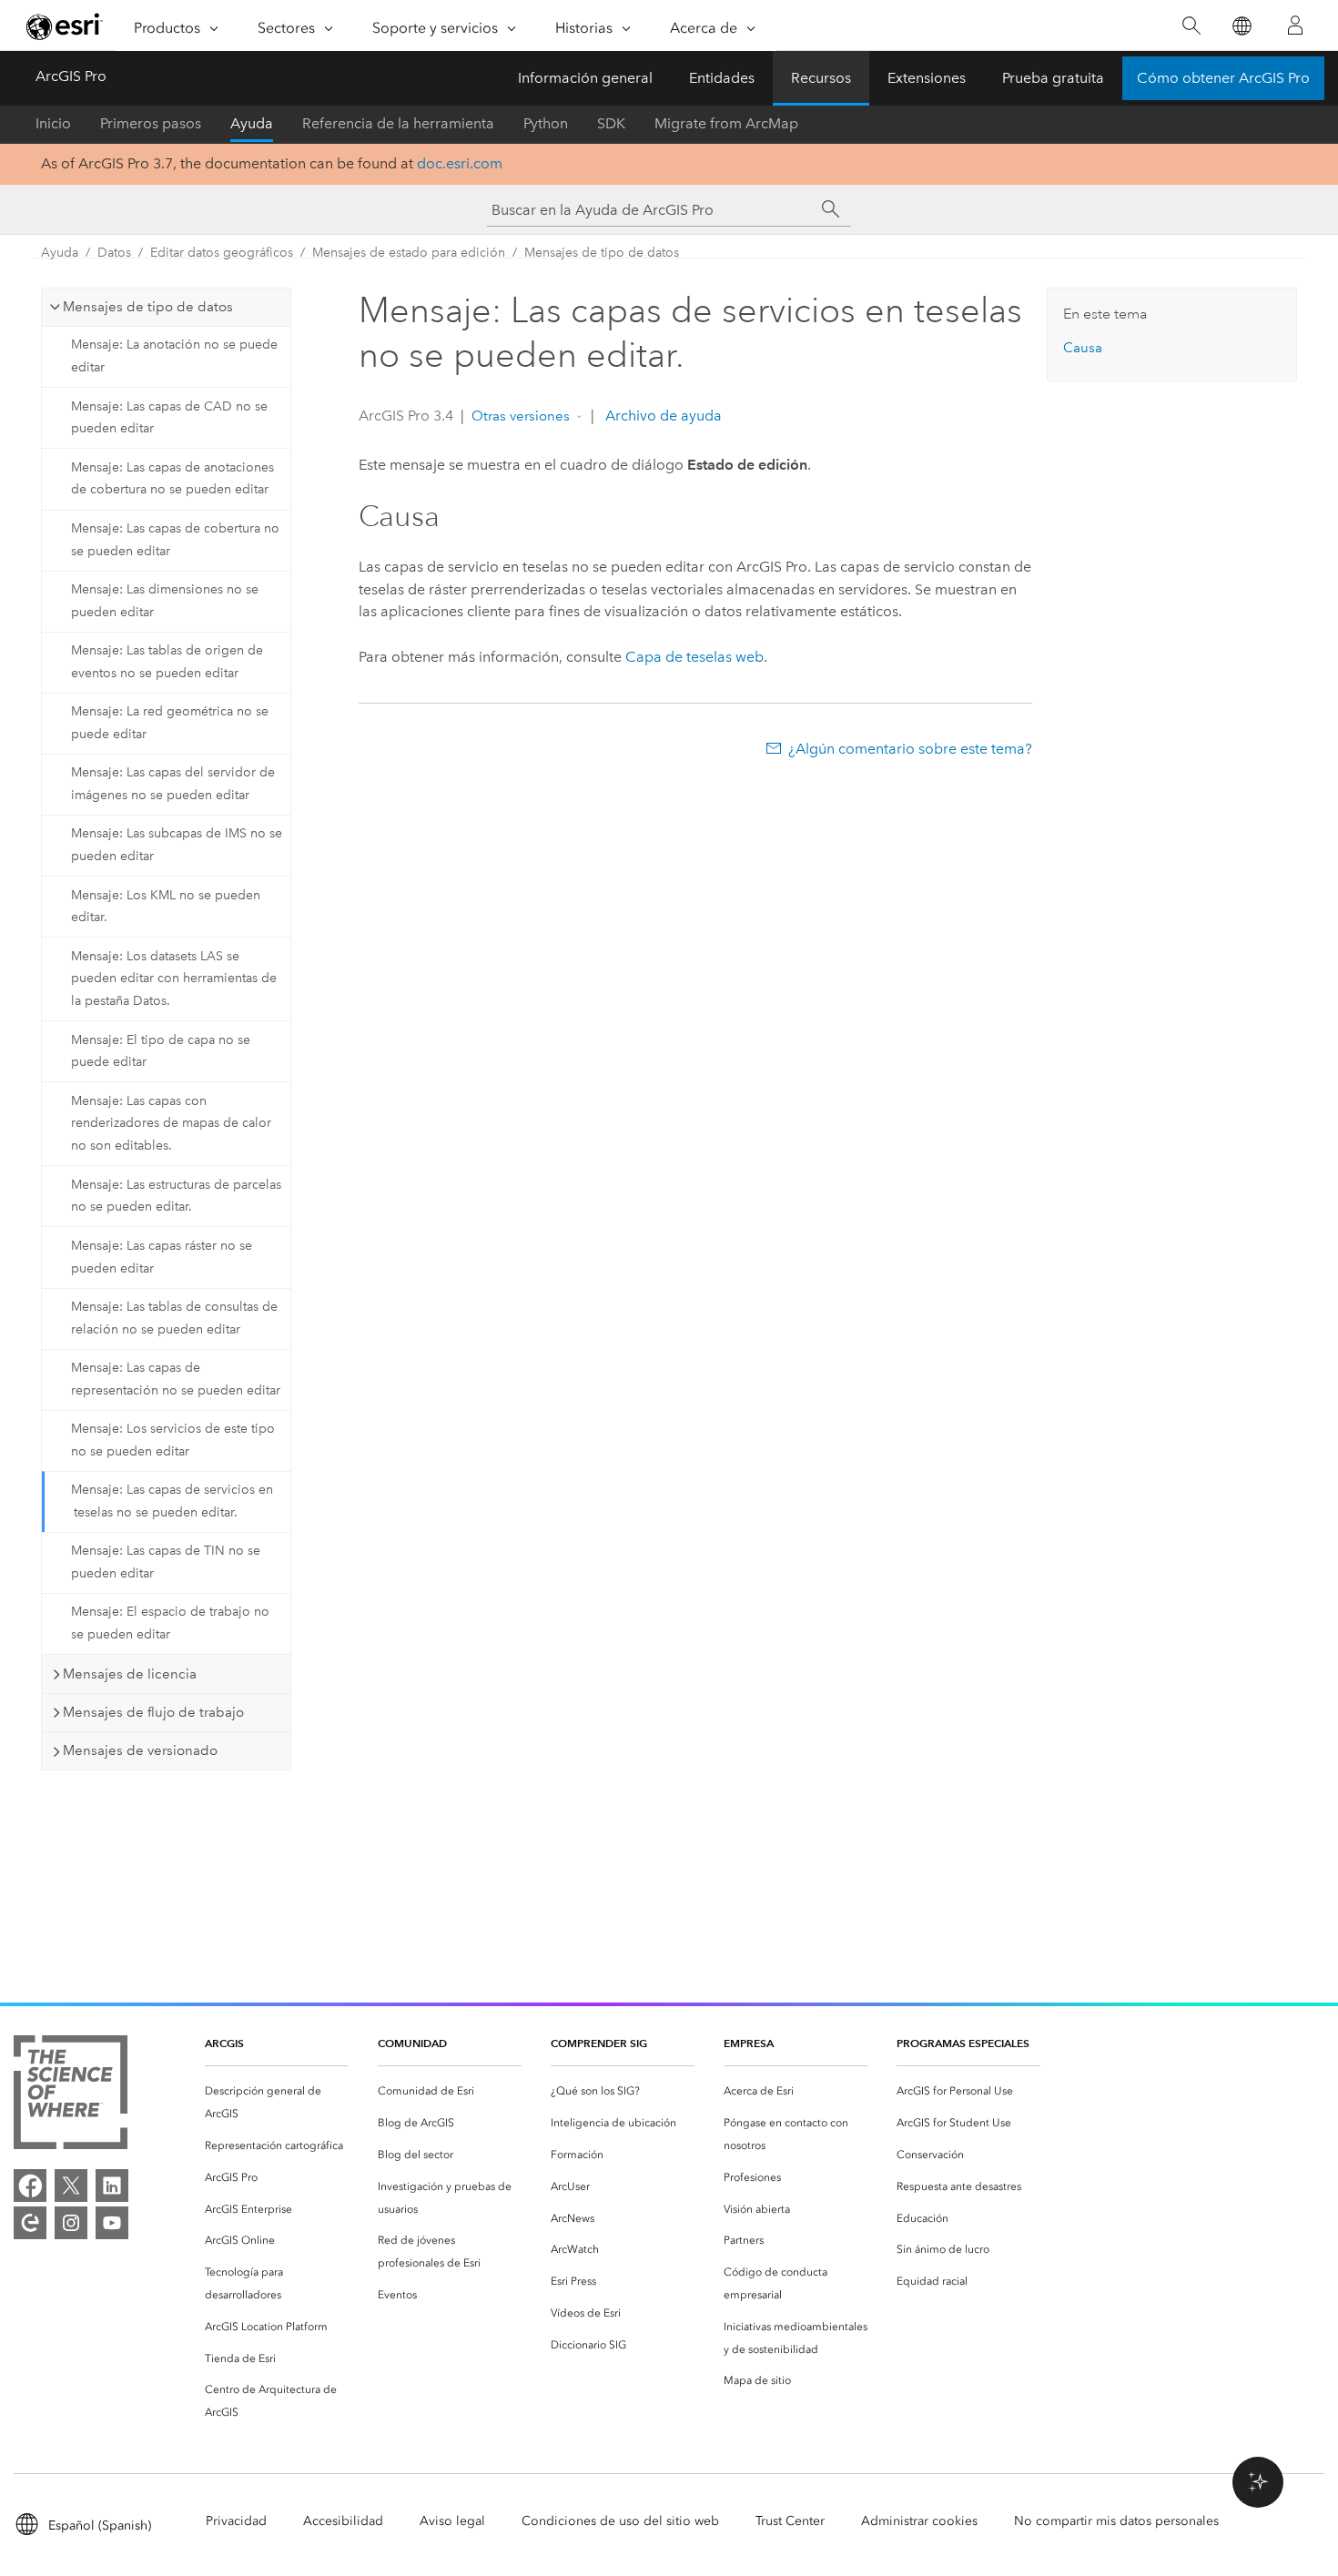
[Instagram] (71, 2223)
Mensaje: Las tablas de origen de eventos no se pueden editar (167, 662)
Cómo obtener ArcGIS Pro (1223, 78)
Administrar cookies (919, 2521)
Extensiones (927, 78)
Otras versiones (521, 416)
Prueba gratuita (1053, 78)
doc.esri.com (460, 163)
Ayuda (252, 123)
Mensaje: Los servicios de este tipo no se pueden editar (173, 1440)
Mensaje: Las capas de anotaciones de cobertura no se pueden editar (172, 479)
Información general (585, 78)
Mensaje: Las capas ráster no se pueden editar (162, 1257)
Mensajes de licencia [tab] (130, 1674)
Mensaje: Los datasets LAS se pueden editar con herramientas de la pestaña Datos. (174, 979)
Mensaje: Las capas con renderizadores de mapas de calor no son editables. (171, 1124)
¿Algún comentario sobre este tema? (910, 749)
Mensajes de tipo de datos (602, 253)
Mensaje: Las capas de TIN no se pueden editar (166, 1562)
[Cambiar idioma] (1241, 26)
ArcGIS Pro (71, 76)
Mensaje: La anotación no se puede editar (174, 356)
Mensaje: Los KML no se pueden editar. (166, 907)
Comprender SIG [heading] (599, 2043)
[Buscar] (1191, 26)
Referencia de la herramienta (398, 123)
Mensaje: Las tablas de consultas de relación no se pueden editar (174, 1318)
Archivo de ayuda (662, 416)
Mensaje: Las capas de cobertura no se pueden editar (175, 540)
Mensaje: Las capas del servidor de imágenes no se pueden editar (173, 784)
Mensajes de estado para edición (409, 253)
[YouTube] (112, 2223)
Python (546, 123)
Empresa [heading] (749, 2043)
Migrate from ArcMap (726, 123)
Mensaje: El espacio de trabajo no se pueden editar (170, 1623)
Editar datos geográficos (222, 253)
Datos (114, 253)
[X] (71, 2186)
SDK (611, 123)
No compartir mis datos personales (1116, 2521)
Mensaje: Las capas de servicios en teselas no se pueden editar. (172, 1501)
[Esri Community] (30, 2223)
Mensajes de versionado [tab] (140, 1750)
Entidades (722, 78)
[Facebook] (30, 2186)
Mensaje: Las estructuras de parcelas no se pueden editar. (176, 1196)
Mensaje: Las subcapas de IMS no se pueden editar (177, 845)
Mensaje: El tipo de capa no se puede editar (161, 1051)
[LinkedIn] (112, 2186)
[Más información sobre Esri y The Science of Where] (71, 2096)
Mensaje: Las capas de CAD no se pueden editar (169, 418)
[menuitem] (277, 2103)
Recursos (821, 78)
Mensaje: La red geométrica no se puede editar (170, 723)
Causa (1083, 348)
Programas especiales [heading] (963, 2043)
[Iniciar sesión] (1295, 25)
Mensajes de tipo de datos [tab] (148, 307)
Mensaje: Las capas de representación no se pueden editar (176, 1379)
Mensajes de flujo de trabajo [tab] (153, 1712)
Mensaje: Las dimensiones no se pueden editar (165, 601)
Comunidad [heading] (412, 2043)
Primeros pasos (151, 123)
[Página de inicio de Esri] (65, 26)
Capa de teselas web (694, 657)
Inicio (53, 123)
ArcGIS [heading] (224, 2043)
